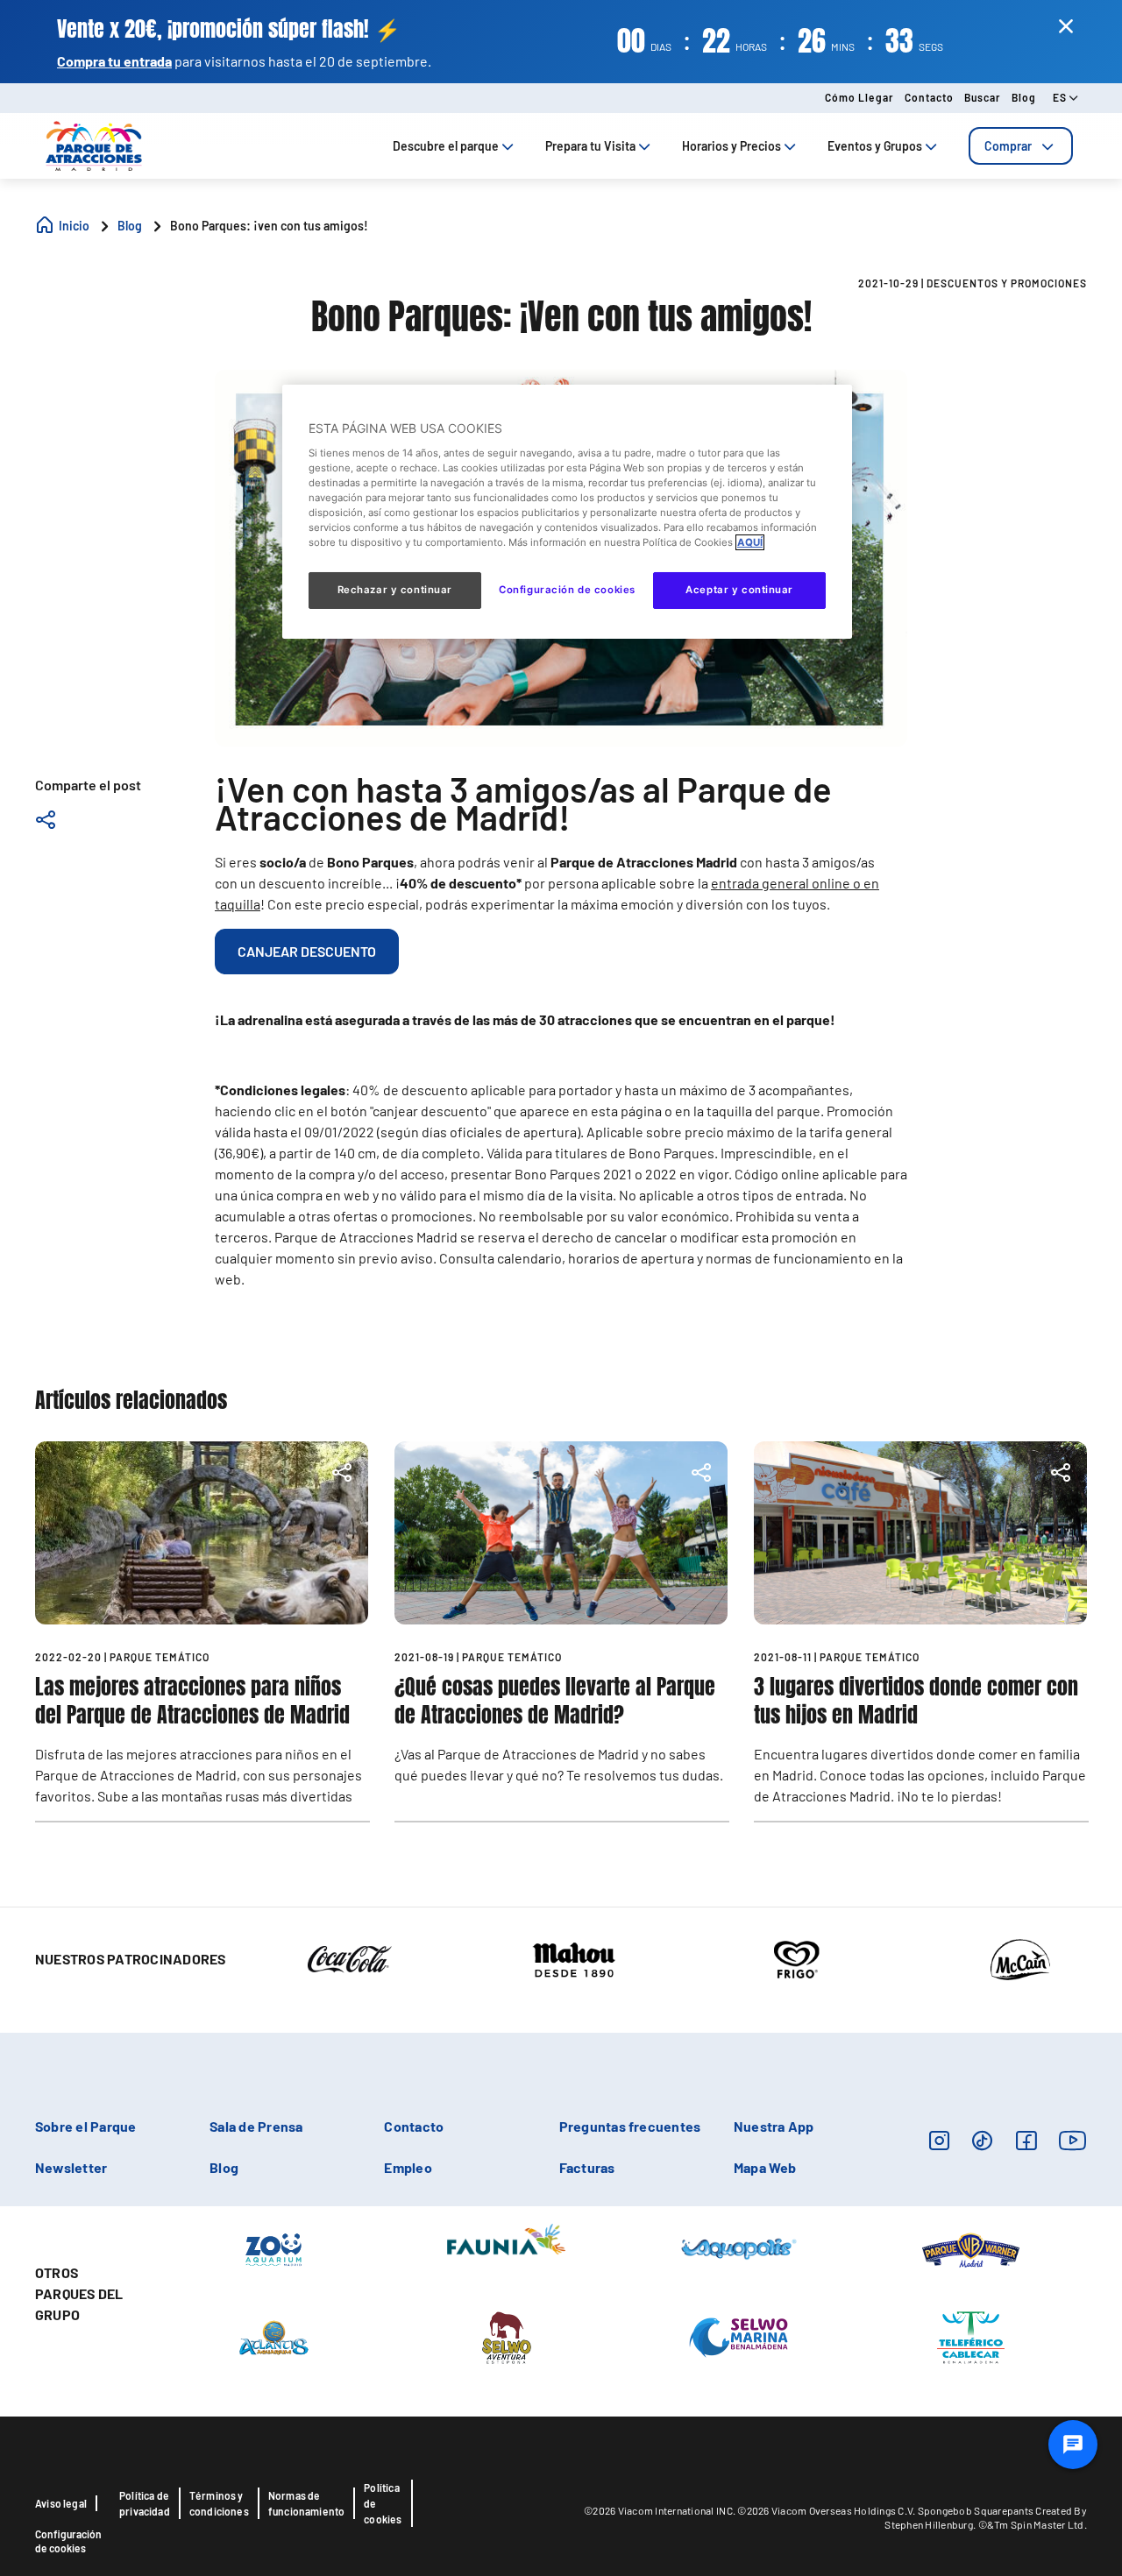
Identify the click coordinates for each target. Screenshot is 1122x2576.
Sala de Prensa (256, 2126)
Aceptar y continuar (739, 590)
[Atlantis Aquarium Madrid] (274, 2336)
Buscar (983, 97)
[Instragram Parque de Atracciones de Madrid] (939, 2140)
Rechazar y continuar (395, 590)
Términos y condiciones (219, 2503)
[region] (567, 512)
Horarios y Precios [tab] (731, 146)
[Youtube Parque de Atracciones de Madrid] (1073, 2140)
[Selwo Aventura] (506, 2336)
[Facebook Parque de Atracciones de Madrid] (1026, 2140)
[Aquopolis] (739, 2247)
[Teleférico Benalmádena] (971, 2336)
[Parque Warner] (971, 2248)
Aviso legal (61, 2503)
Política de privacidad (145, 2503)
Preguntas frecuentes (630, 2126)
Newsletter (71, 2167)
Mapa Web (765, 2167)
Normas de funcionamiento (307, 2503)
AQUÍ (750, 542)
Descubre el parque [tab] (446, 146)
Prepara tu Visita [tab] (590, 146)
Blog (1024, 97)
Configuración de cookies (68, 2541)
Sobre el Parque (86, 2126)
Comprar (1008, 146)
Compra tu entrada (114, 61)
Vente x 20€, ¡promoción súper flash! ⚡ (229, 29)
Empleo (408, 2167)
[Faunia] (506, 2238)
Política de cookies (383, 2503)
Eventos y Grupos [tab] (875, 146)
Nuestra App (774, 2126)
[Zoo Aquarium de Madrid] (273, 2248)
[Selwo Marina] (739, 2336)
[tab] (1021, 146)
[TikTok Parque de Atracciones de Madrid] (982, 2140)
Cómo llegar (859, 97)
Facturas (587, 2167)
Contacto (929, 97)
